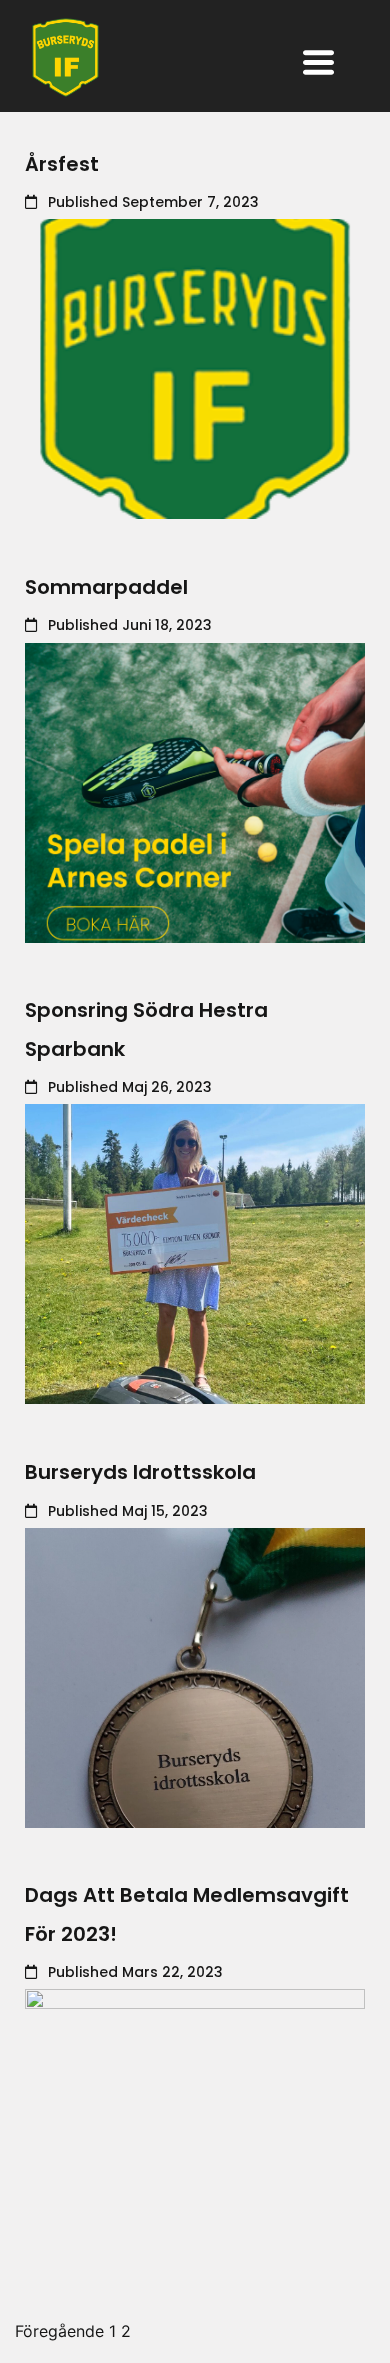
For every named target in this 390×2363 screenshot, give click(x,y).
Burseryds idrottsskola (140, 1472)
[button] (318, 64)
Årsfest (62, 164)
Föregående (59, 2331)
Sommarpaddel (106, 587)
